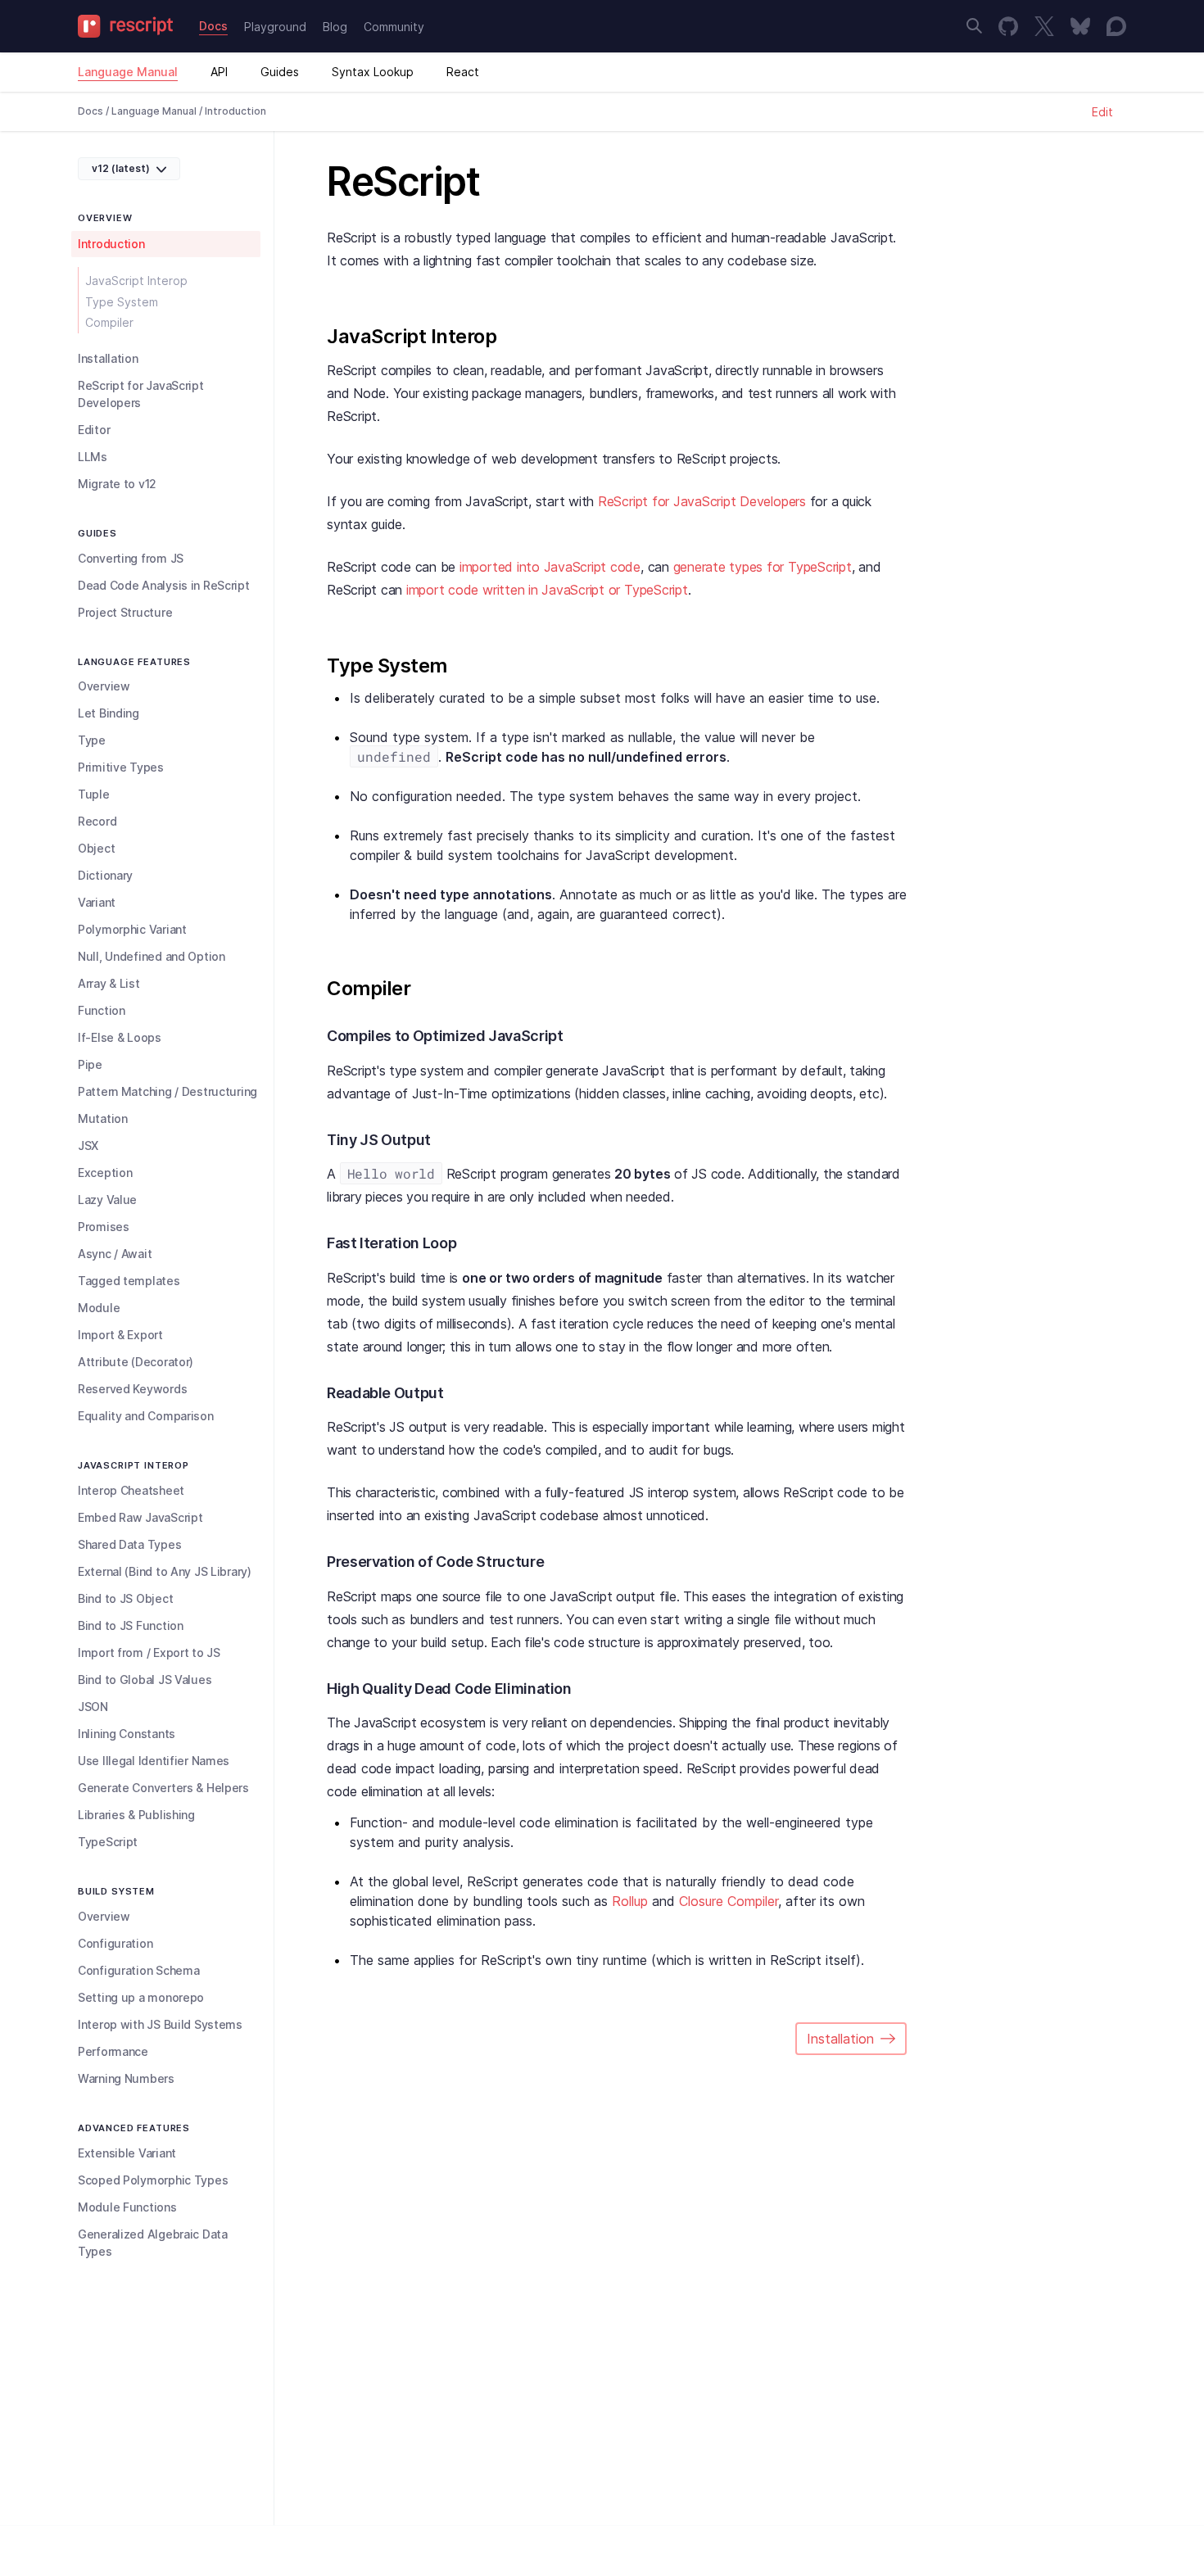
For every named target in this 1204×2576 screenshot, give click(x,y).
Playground (275, 27)
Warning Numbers (126, 2078)
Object (96, 848)
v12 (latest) (121, 168)
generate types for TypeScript (763, 567)
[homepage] (130, 26)
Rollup (630, 1901)
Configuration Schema (138, 1970)
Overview (104, 686)
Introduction (111, 244)
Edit (1102, 112)
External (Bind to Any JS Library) (165, 1571)
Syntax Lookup (373, 72)
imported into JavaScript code (550, 567)
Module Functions (127, 2207)
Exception (105, 1173)
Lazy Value (107, 1200)
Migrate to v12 (117, 484)
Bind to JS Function (131, 1625)
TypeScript (108, 1842)
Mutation (103, 1118)
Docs (213, 26)
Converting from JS (131, 558)
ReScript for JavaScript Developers (141, 394)
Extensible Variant (127, 2153)
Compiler (109, 322)
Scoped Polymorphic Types (153, 2180)
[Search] (974, 26)
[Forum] (1116, 26)
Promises (104, 1227)
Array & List (109, 983)
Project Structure (125, 612)
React (463, 72)
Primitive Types (121, 767)
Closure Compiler (729, 1901)
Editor (94, 430)
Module (99, 1308)
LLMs (93, 457)
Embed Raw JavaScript (140, 1517)
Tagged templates (129, 1281)
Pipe (90, 1064)
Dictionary (105, 875)
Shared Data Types (129, 1544)
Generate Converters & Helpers (163, 1788)
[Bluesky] (1080, 26)
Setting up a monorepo (141, 1997)
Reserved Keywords (132, 1389)
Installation (108, 358)
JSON (93, 1707)
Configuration (115, 1943)
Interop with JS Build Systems (160, 2024)
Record (97, 821)
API (219, 72)
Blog (335, 27)
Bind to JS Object (125, 1598)
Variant (97, 902)
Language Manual (128, 72)
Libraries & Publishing (136, 1815)
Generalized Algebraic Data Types (153, 2243)
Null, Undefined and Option (152, 956)
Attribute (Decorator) (136, 1362)
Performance (113, 2051)
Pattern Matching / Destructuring (167, 1091)
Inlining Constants (127, 1734)
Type (92, 740)
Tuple (94, 794)
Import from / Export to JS (149, 1652)
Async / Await (115, 1254)
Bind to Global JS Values (145, 1680)
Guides (280, 72)
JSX (88, 1145)
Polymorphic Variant (132, 929)
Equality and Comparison (146, 1416)
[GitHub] (1008, 26)
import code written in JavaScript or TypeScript (547, 590)
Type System (122, 302)
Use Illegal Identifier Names (154, 1761)
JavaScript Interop (136, 281)
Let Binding (109, 713)
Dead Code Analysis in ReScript (164, 585)
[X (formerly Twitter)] (1044, 26)
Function (102, 1010)
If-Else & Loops (120, 1037)
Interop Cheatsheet (131, 1490)
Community (394, 27)
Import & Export (120, 1335)
